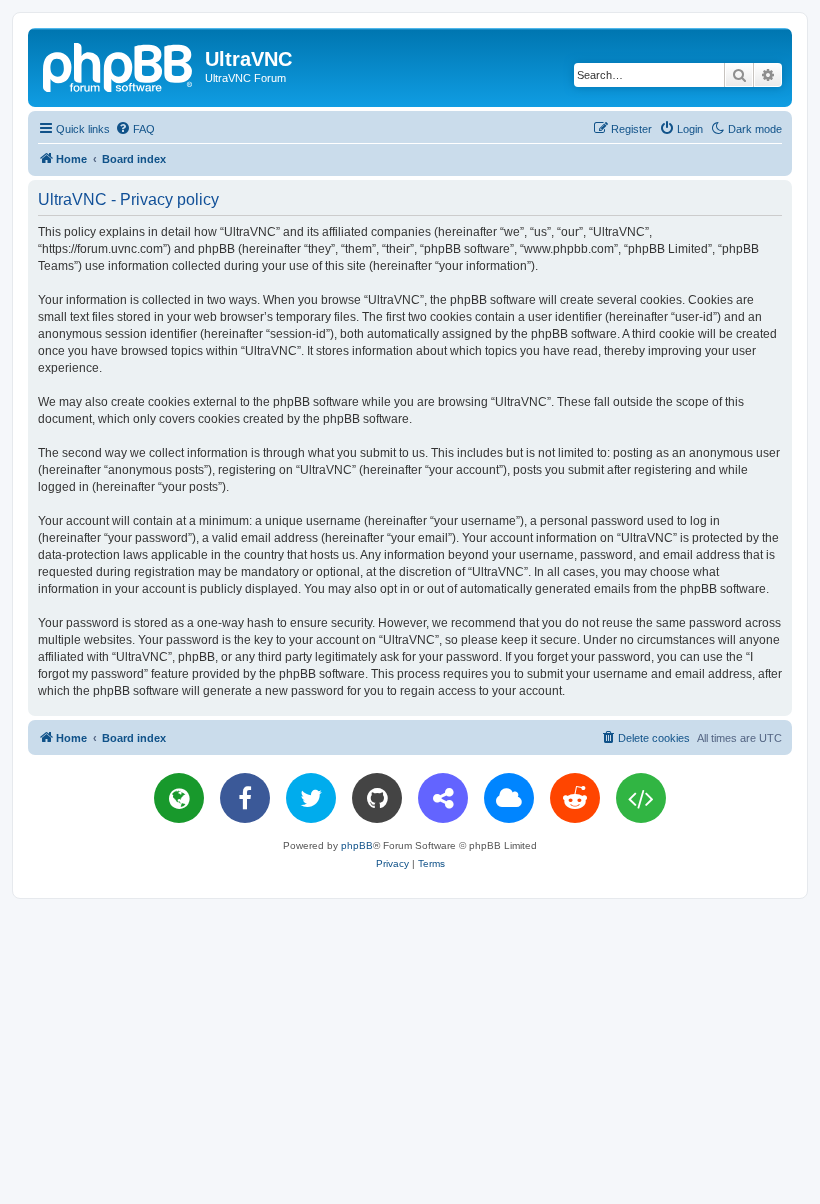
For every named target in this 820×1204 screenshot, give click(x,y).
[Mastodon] (443, 798)
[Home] (119, 65)
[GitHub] (377, 798)
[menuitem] (135, 129)
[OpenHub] (641, 798)
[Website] (179, 798)
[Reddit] (575, 798)
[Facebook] (245, 798)
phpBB (357, 845)
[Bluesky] (509, 798)
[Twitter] (311, 798)
